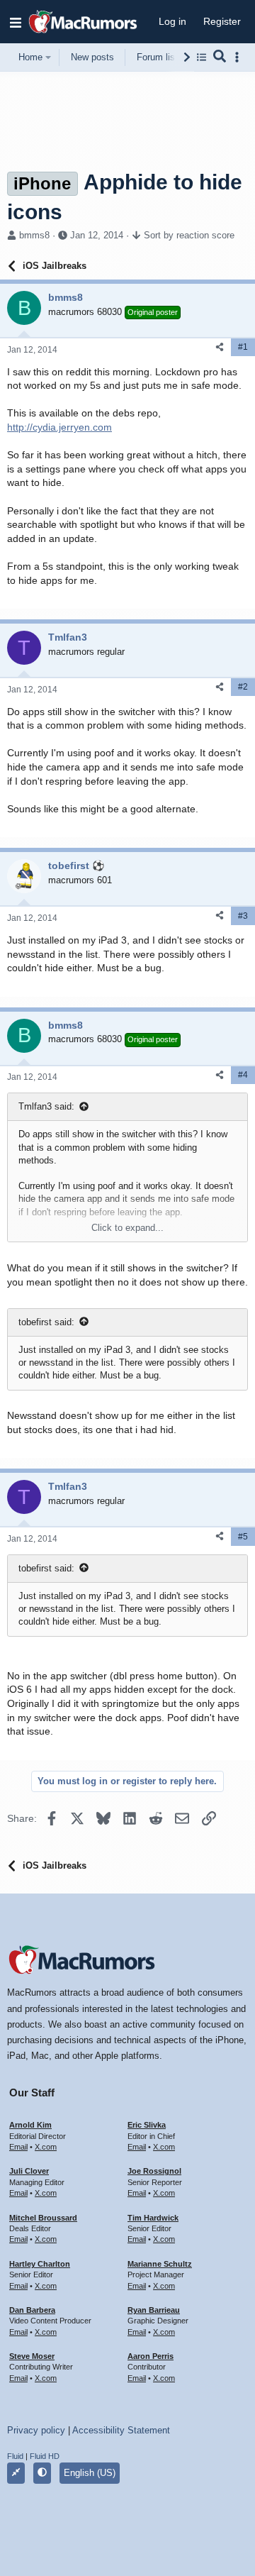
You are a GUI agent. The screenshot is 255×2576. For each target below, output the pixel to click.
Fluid (15, 2456)
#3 (243, 916)
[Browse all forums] (202, 57)
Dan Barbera (32, 2310)
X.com (46, 2147)
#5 (243, 1537)
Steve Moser (32, 2356)
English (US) (90, 2473)
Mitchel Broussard (43, 2218)
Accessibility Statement (121, 2430)
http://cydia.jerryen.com (59, 427)
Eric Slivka (147, 2125)
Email (18, 2147)
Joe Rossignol (154, 2171)
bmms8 (34, 235)
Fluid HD (45, 2456)
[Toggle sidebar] (239, 57)
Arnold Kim (30, 2125)
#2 (243, 687)
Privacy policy (36, 2430)
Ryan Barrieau (154, 2310)
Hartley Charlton (40, 2264)
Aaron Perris (151, 2356)
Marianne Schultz (160, 2264)
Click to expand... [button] (127, 1228)
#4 (243, 1075)
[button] (16, 22)
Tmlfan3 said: (46, 1106)
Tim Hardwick (153, 2218)
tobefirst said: (46, 1322)
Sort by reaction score (189, 235)
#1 (243, 347)
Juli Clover (29, 2171)
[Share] (220, 347)
